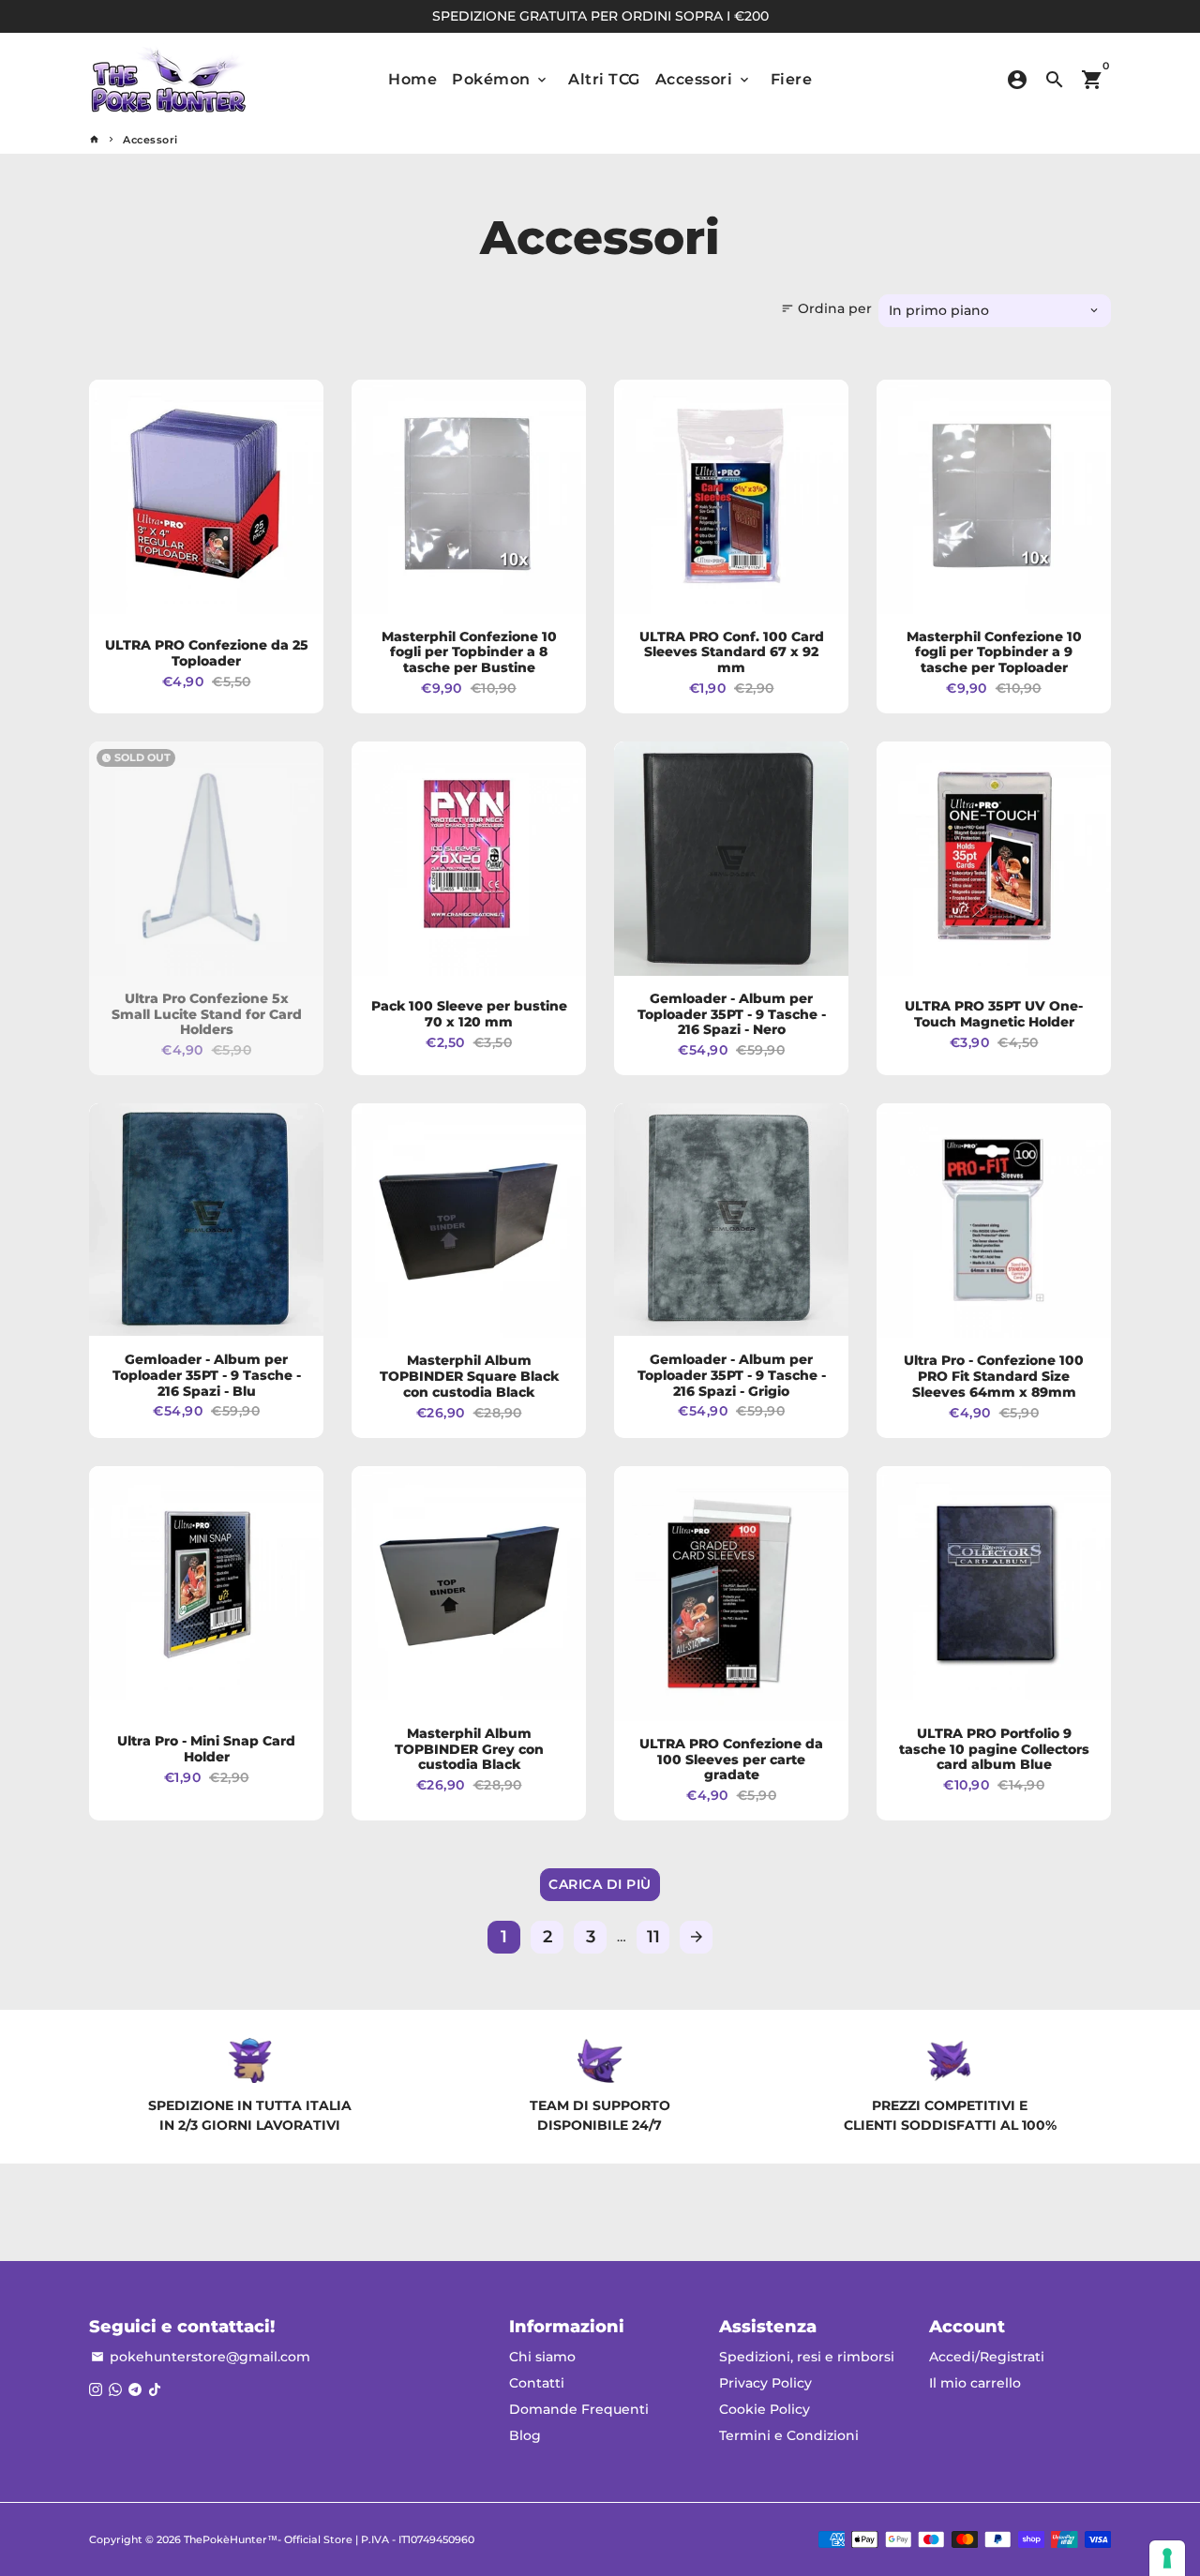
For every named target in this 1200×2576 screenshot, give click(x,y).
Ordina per (826, 308)
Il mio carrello (975, 2383)
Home (412, 79)
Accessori (704, 79)
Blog (525, 2435)
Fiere (792, 79)
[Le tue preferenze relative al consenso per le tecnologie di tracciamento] (1167, 2558)
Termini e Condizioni (789, 2435)
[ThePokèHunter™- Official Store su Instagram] (96, 2389)
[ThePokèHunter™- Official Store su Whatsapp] (115, 2389)
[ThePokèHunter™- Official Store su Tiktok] (155, 2389)
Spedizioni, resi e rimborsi (807, 2357)
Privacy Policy (765, 2383)
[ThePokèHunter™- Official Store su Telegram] (135, 2389)
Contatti (537, 2383)
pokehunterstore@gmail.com (201, 2357)
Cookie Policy (765, 2409)
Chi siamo (542, 2357)
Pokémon (501, 79)
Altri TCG (604, 79)
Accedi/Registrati (987, 2357)
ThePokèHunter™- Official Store (268, 2539)
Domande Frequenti (579, 2409)
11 (653, 1937)
